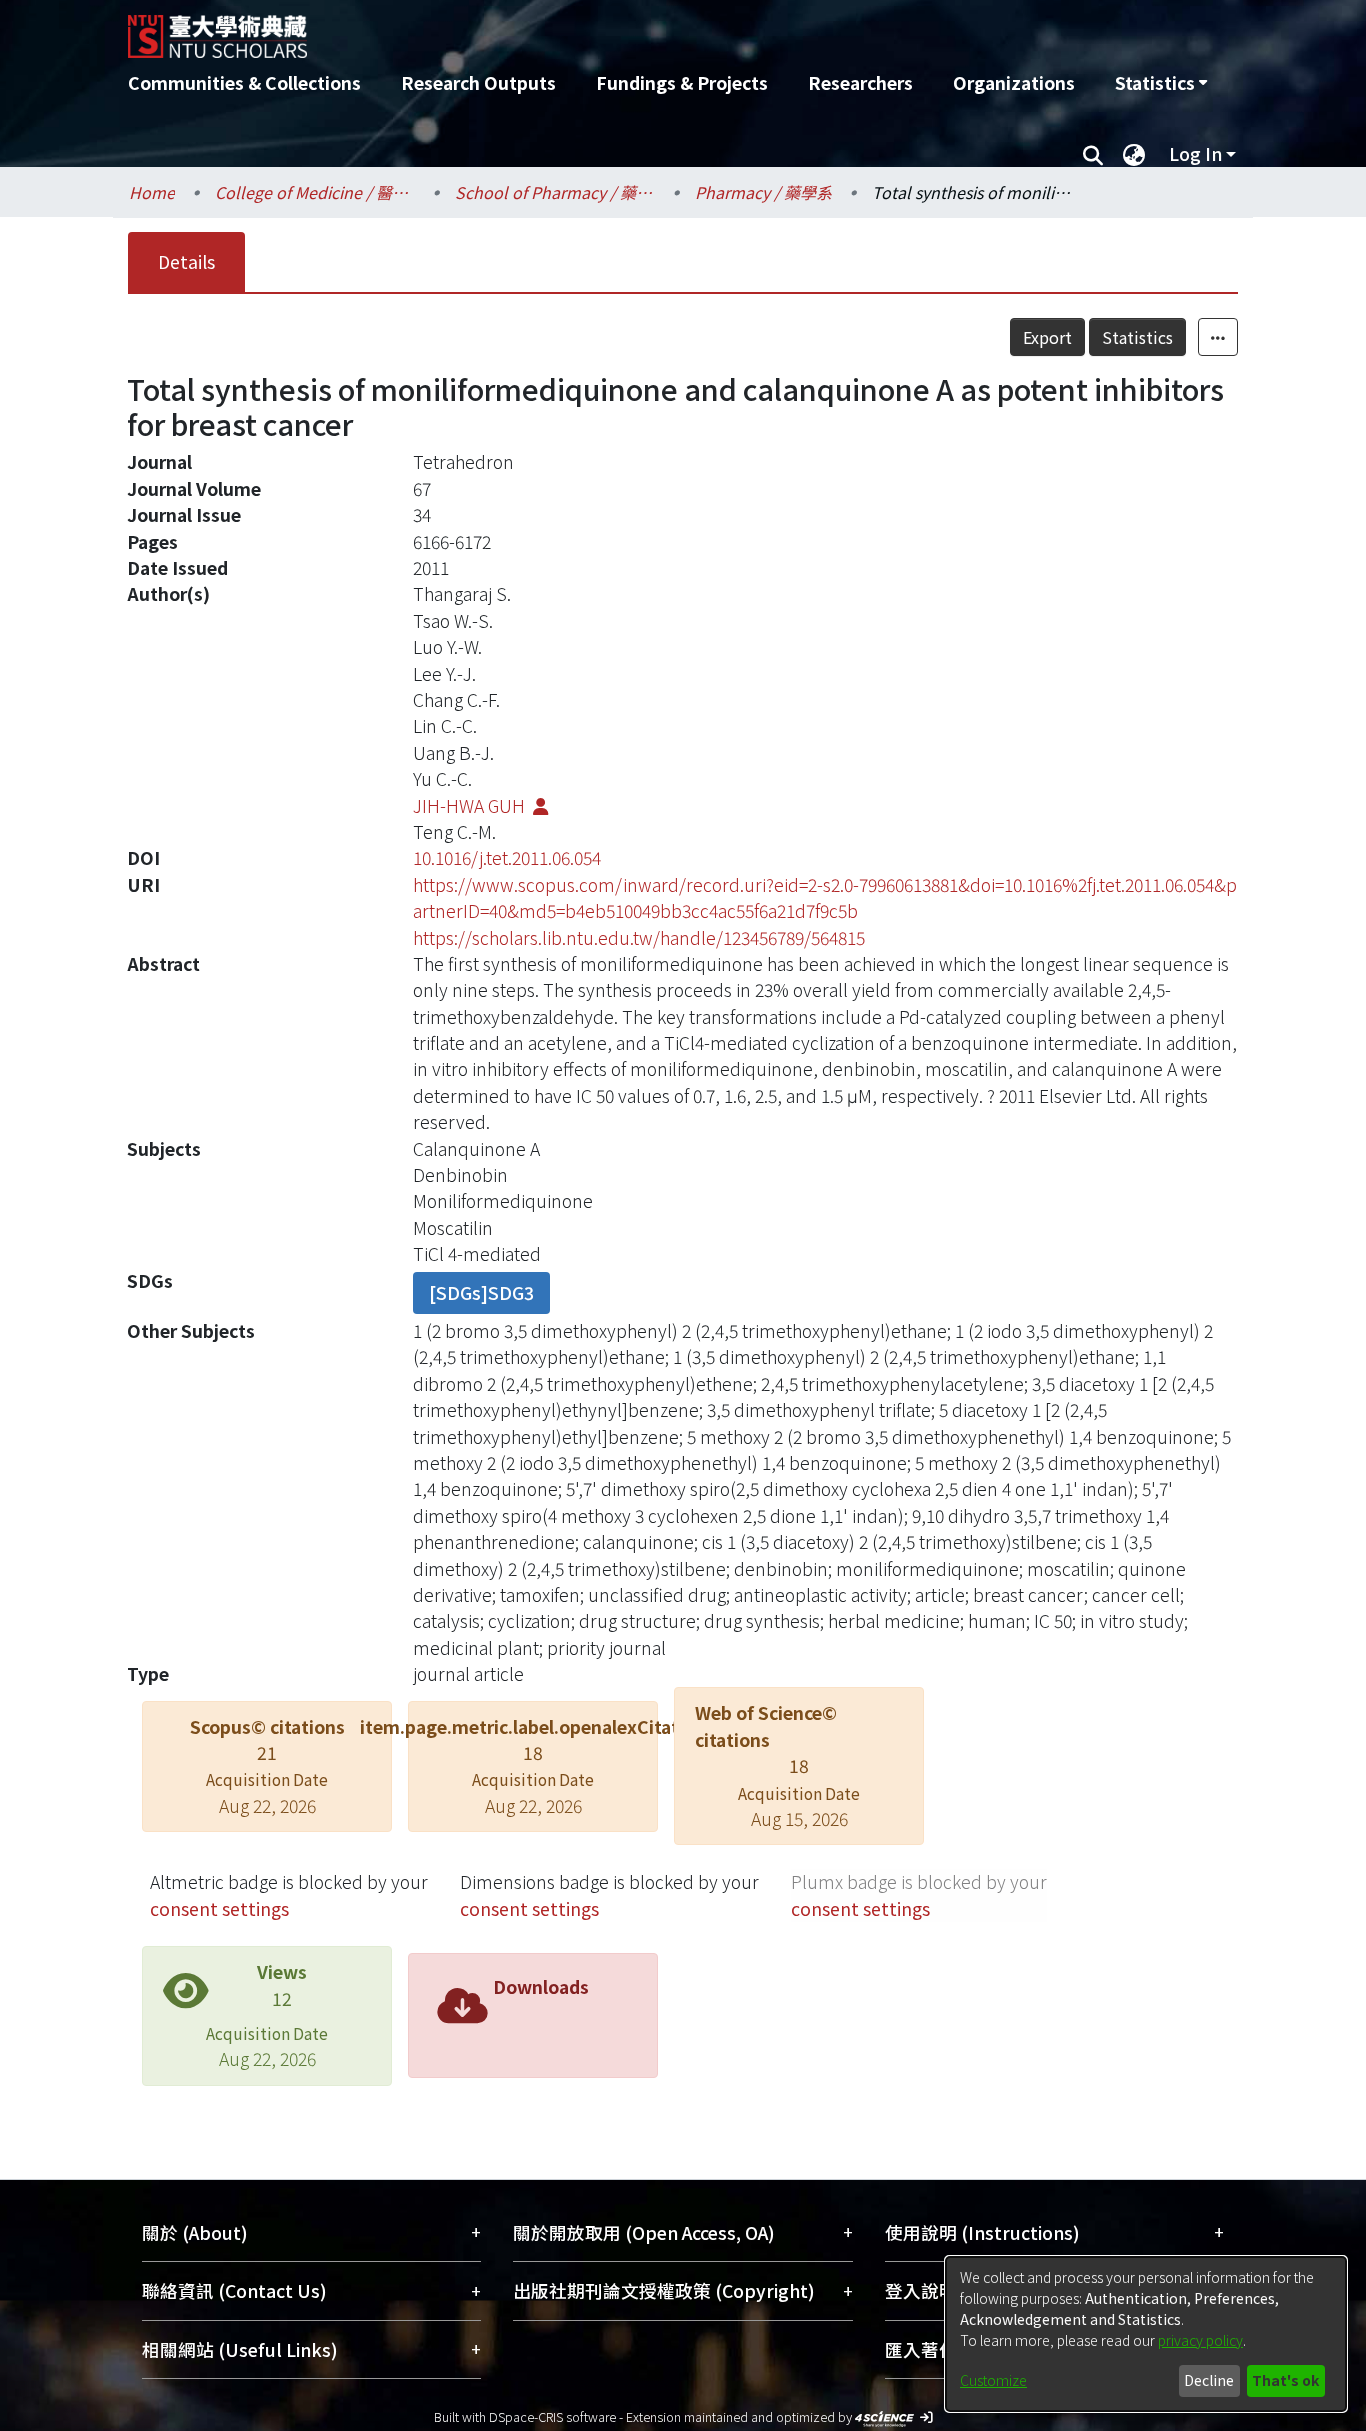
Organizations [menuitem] (1014, 82)
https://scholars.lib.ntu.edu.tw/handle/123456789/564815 (639, 937)
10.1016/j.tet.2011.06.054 (507, 857)
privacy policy (1200, 2340)
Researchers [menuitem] (860, 82)
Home (152, 192)
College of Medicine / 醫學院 (315, 192)
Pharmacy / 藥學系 (763, 192)
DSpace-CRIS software (552, 2416)
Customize (993, 2380)
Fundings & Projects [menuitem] (682, 82)
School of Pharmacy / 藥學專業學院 (555, 192)
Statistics (1137, 337)
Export (1047, 337)
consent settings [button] (219, 1908)
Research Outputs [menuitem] (478, 82)
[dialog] (1146, 2334)
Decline (1209, 2380)
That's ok (1285, 2380)
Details (186, 261)
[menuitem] (1161, 83)
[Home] (575, 29)
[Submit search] (1092, 154)
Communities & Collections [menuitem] (244, 82)
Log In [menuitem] (1195, 153)
